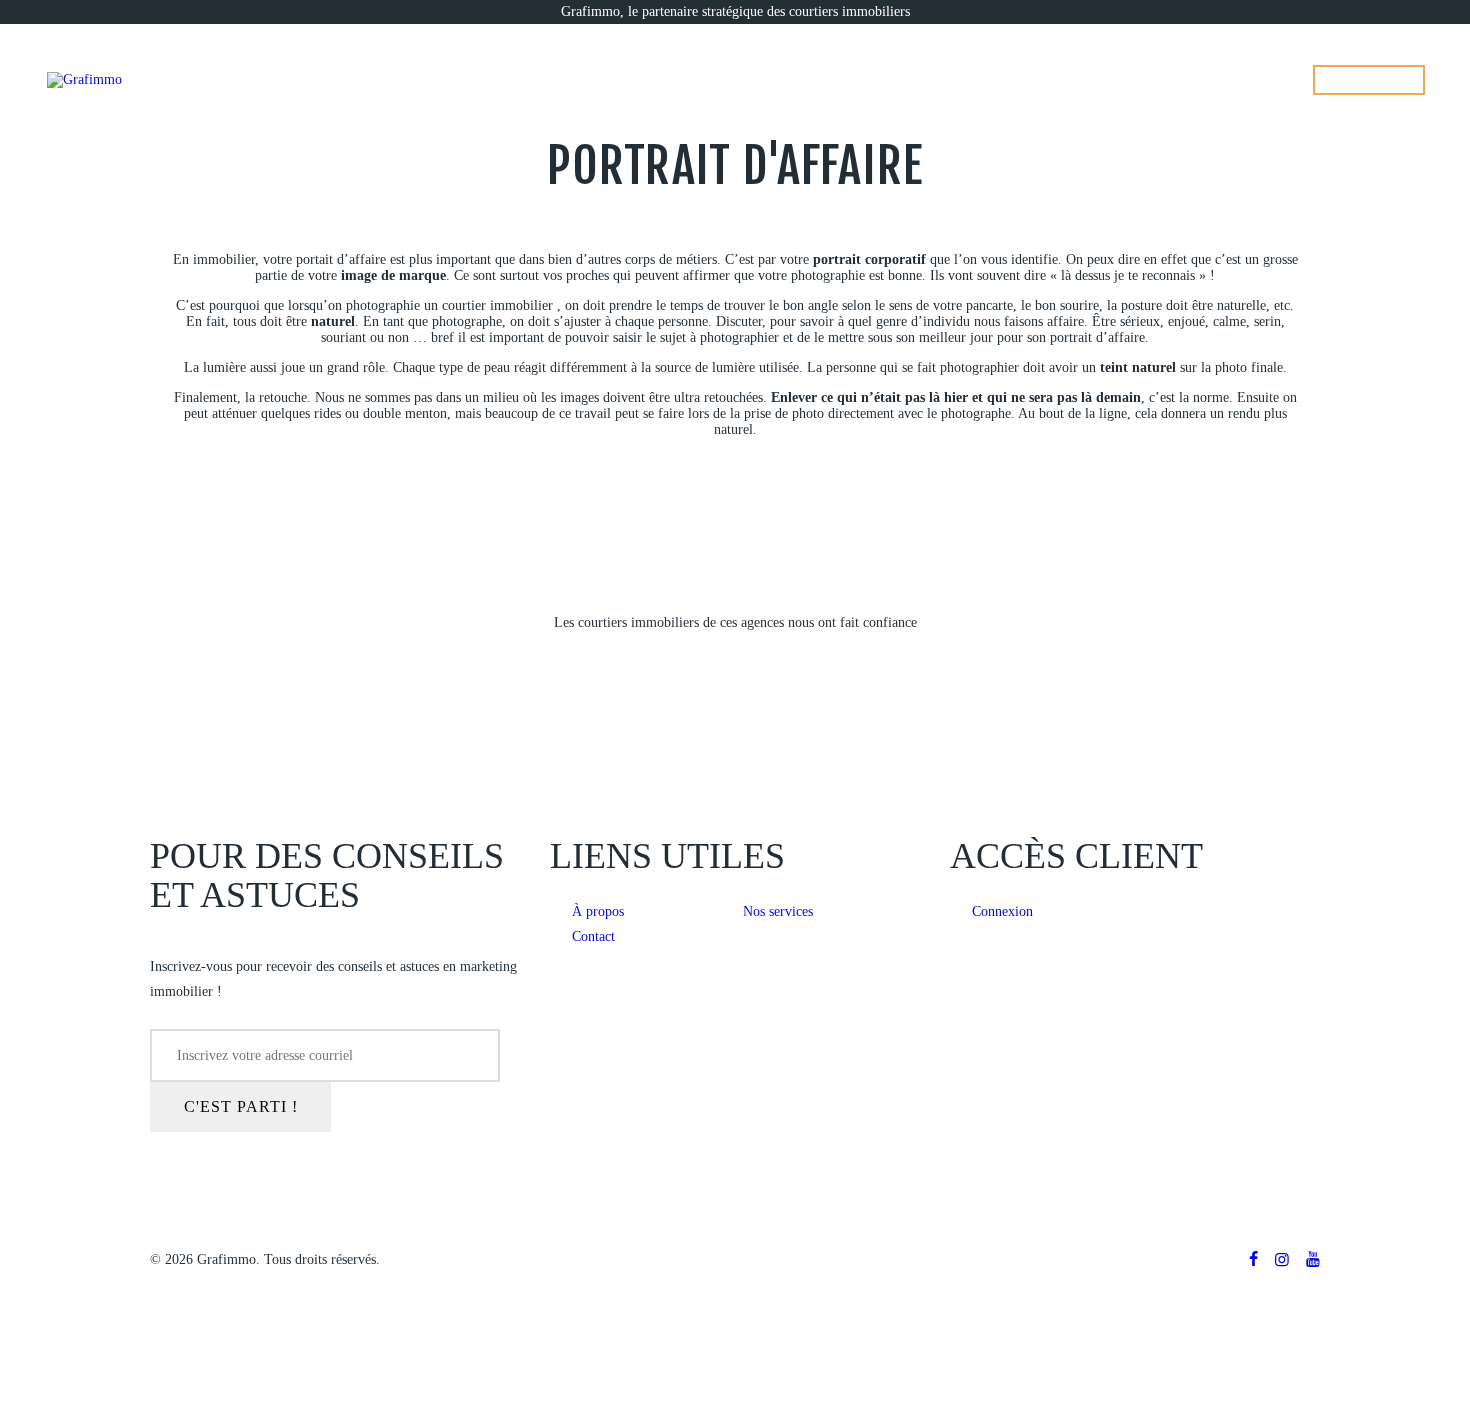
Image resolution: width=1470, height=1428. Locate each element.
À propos (598, 911)
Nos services (778, 911)
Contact (593, 936)
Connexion (1002, 911)
